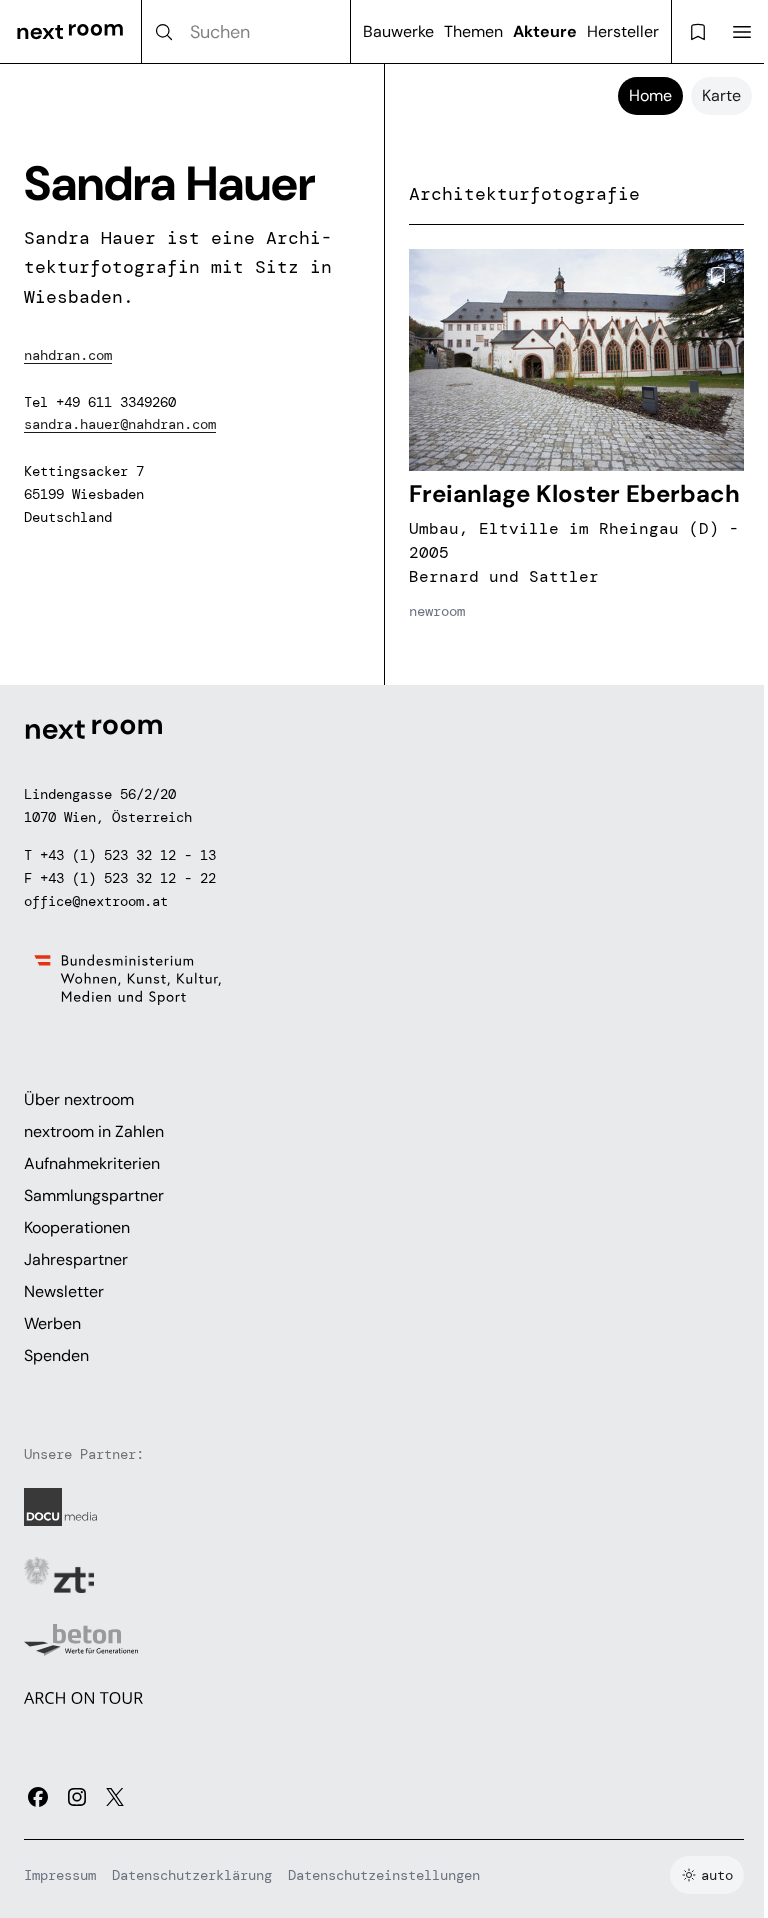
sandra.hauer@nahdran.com (120, 424)
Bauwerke (398, 31)
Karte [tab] (721, 95)
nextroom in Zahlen (94, 1131)
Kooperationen (77, 1227)
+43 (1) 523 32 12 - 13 (128, 855)
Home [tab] (650, 95)
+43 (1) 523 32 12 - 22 (128, 878)
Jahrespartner (76, 1259)
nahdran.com (68, 355)
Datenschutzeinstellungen (384, 1875)
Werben (52, 1323)
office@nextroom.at (96, 901)
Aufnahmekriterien (92, 1163)
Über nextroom (79, 1099)
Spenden (56, 1355)
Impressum (60, 1875)
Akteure (545, 31)
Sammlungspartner (94, 1195)
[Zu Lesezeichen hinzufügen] (718, 275)
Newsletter (64, 1291)
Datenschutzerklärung (192, 1875)
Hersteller (623, 31)
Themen (473, 31)
